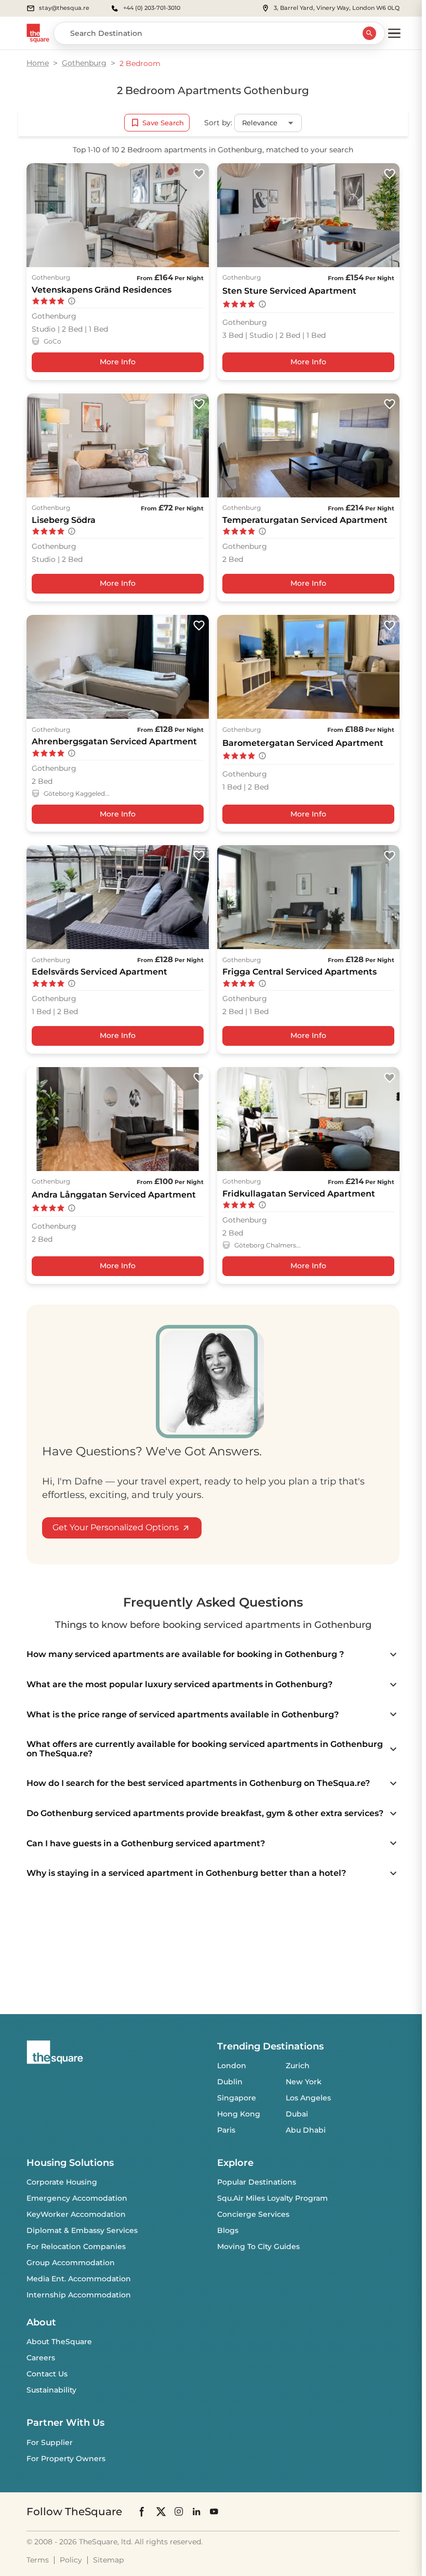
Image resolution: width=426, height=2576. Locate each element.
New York (304, 2082)
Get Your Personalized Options (116, 1527)
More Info (118, 362)
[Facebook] (142, 2512)
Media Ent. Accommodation (79, 2279)
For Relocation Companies (76, 2246)
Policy (71, 2560)
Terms (38, 2560)
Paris (226, 2130)
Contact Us (47, 2374)
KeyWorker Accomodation (76, 2214)
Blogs (228, 2230)
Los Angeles (308, 2098)
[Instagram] (179, 2511)
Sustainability (51, 2390)
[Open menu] (394, 33)
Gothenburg (84, 63)
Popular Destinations (257, 2182)
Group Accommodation (71, 2263)
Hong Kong (239, 2114)
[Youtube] (214, 2511)
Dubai (297, 2114)
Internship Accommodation (79, 2295)
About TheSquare (59, 2342)
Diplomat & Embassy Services (82, 2230)
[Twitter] (161, 2511)
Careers (41, 2358)
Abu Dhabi (306, 2130)
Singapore (237, 2098)
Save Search (163, 123)
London (232, 2066)
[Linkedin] (196, 2511)
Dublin (230, 2082)
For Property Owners (66, 2459)
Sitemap (108, 2560)
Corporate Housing (62, 2182)
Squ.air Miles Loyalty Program (272, 2198)
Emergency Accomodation (77, 2198)
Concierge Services (253, 2214)
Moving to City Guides (258, 2246)
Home (38, 63)
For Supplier (50, 2442)
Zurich (298, 2066)
